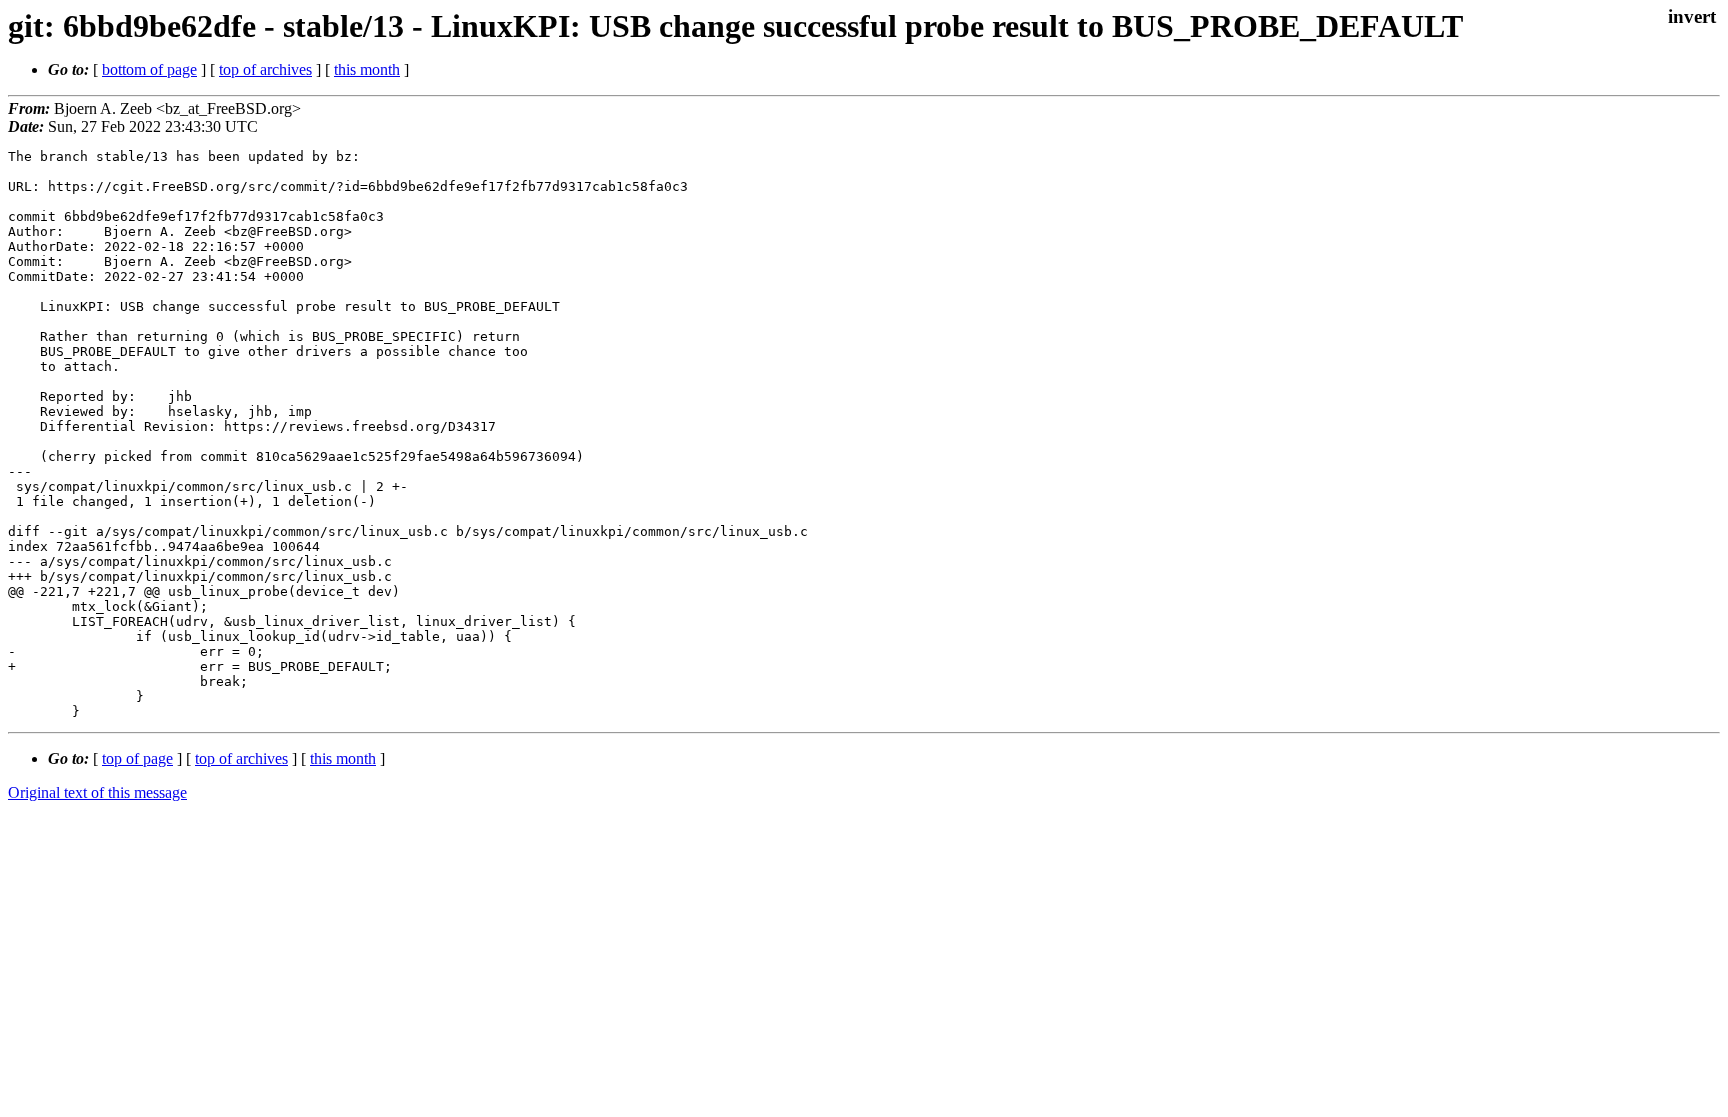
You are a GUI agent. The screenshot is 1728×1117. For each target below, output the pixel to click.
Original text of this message (97, 792)
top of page (137, 758)
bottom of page (149, 69)
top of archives (265, 69)
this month (367, 69)
